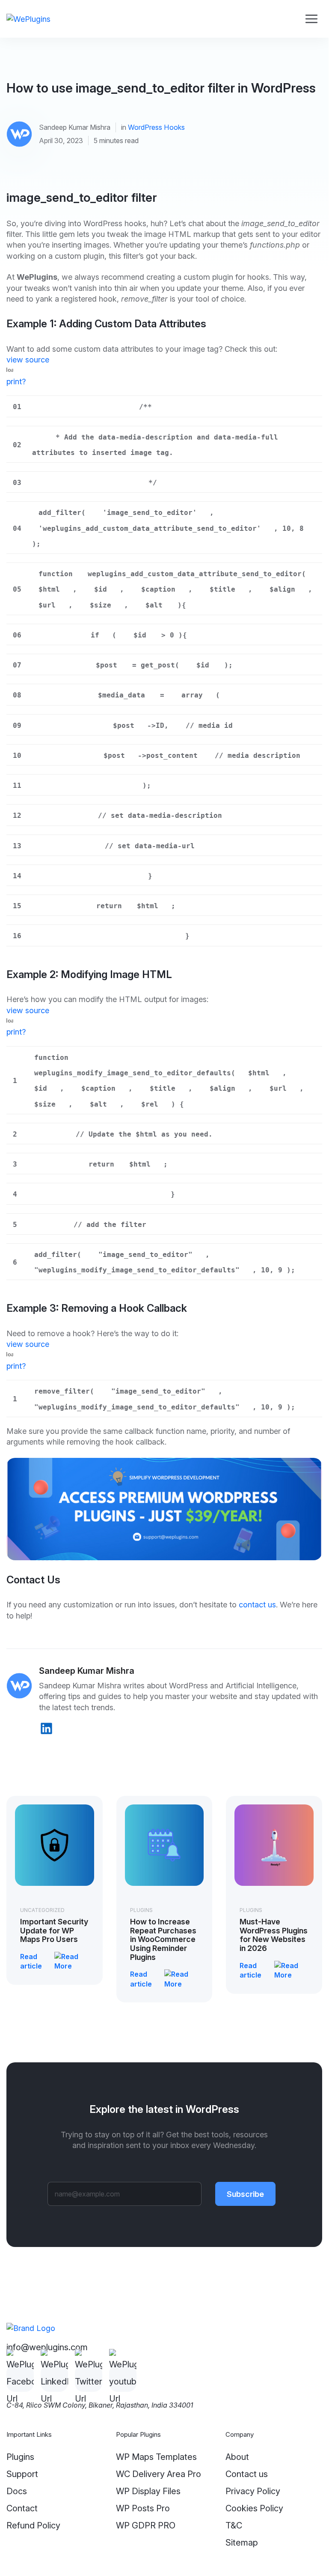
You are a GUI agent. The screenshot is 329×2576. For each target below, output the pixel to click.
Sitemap (242, 2543)
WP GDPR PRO (146, 2525)
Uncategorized (42, 1910)
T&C (234, 2525)
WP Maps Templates (156, 2457)
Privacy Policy (253, 2491)
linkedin (46, 1728)
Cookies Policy (254, 2508)
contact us (257, 1604)
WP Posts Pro (143, 2508)
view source (28, 359)
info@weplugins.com (47, 2347)
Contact (22, 2508)
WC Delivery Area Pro (159, 2474)
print (14, 381)
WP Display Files (148, 2491)
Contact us (247, 2474)
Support (22, 2474)
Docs (17, 2491)
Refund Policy (33, 2525)
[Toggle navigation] (311, 19)
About (237, 2457)
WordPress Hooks (156, 127)
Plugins (141, 1910)
